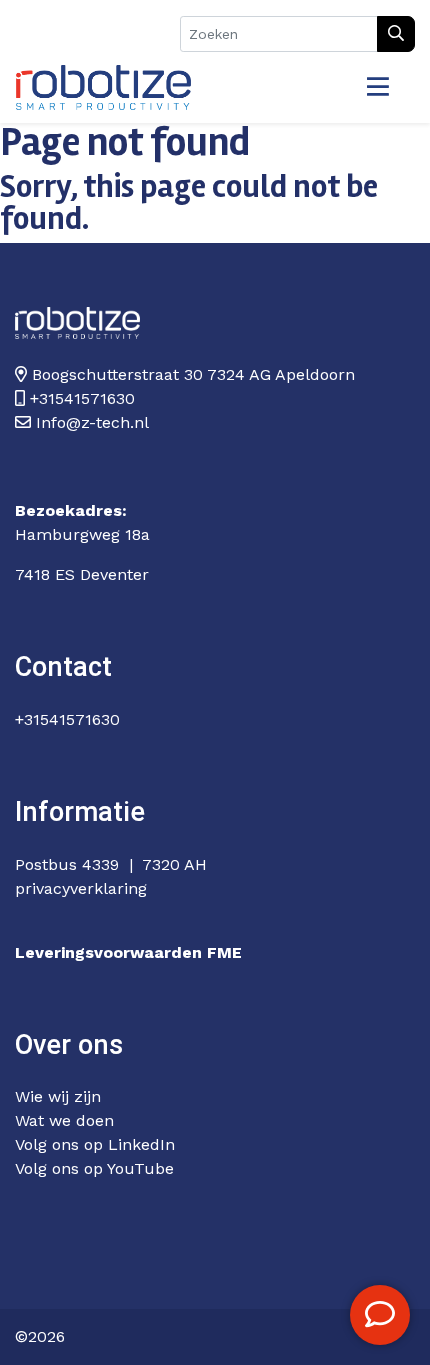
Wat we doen (64, 1120)
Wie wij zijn (58, 1096)
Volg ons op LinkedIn (95, 1144)
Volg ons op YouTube (94, 1168)
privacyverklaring (81, 888)
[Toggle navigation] (378, 88)
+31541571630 (67, 719)
